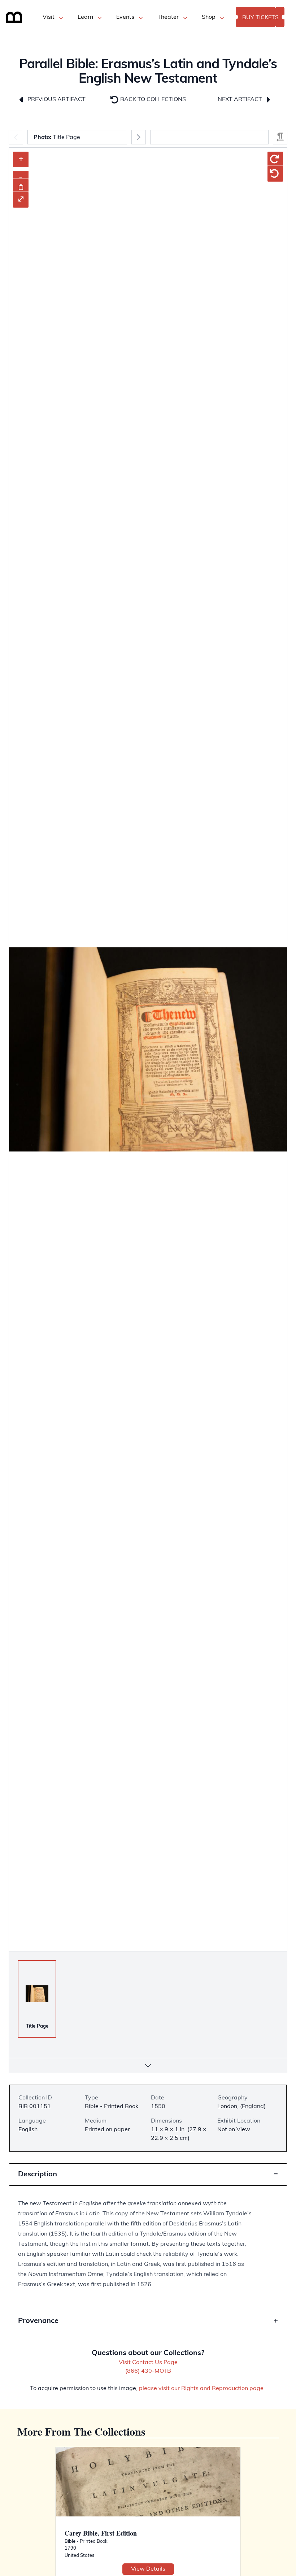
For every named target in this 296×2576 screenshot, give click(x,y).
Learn (85, 17)
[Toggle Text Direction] (280, 137)
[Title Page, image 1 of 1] (37, 1994)
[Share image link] (21, 187)
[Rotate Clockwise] (275, 159)
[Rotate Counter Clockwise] (275, 174)
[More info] (148, 2065)
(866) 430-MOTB (148, 2371)
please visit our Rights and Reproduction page (201, 2389)
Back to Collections (152, 100)
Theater (168, 17)
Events (125, 17)
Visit (49, 17)
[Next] (139, 137)
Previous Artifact (56, 100)
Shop (209, 17)
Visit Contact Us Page (148, 2363)
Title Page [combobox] (57, 138)
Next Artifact (241, 100)
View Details (148, 2569)
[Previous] (16, 137)
